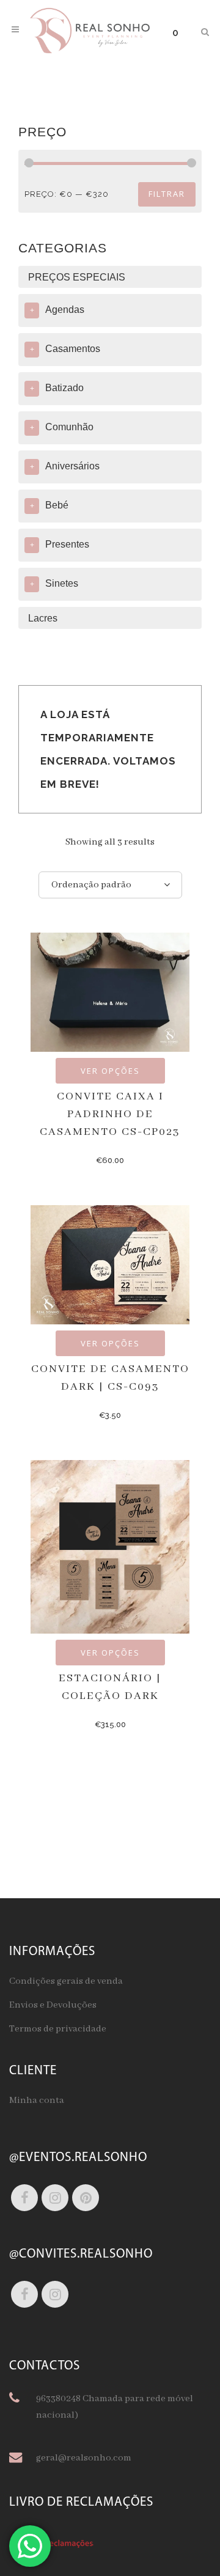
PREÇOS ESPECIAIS (77, 277)
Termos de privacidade (58, 2029)
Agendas (65, 310)
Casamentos (73, 349)
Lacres (43, 618)
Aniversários (72, 466)
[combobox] (110, 885)
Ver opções (110, 1071)
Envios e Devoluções (53, 2005)
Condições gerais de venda (66, 1981)
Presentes (67, 544)
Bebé (57, 505)
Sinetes (62, 583)
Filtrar (167, 194)
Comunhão (69, 427)
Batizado (64, 388)
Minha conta (37, 2101)
